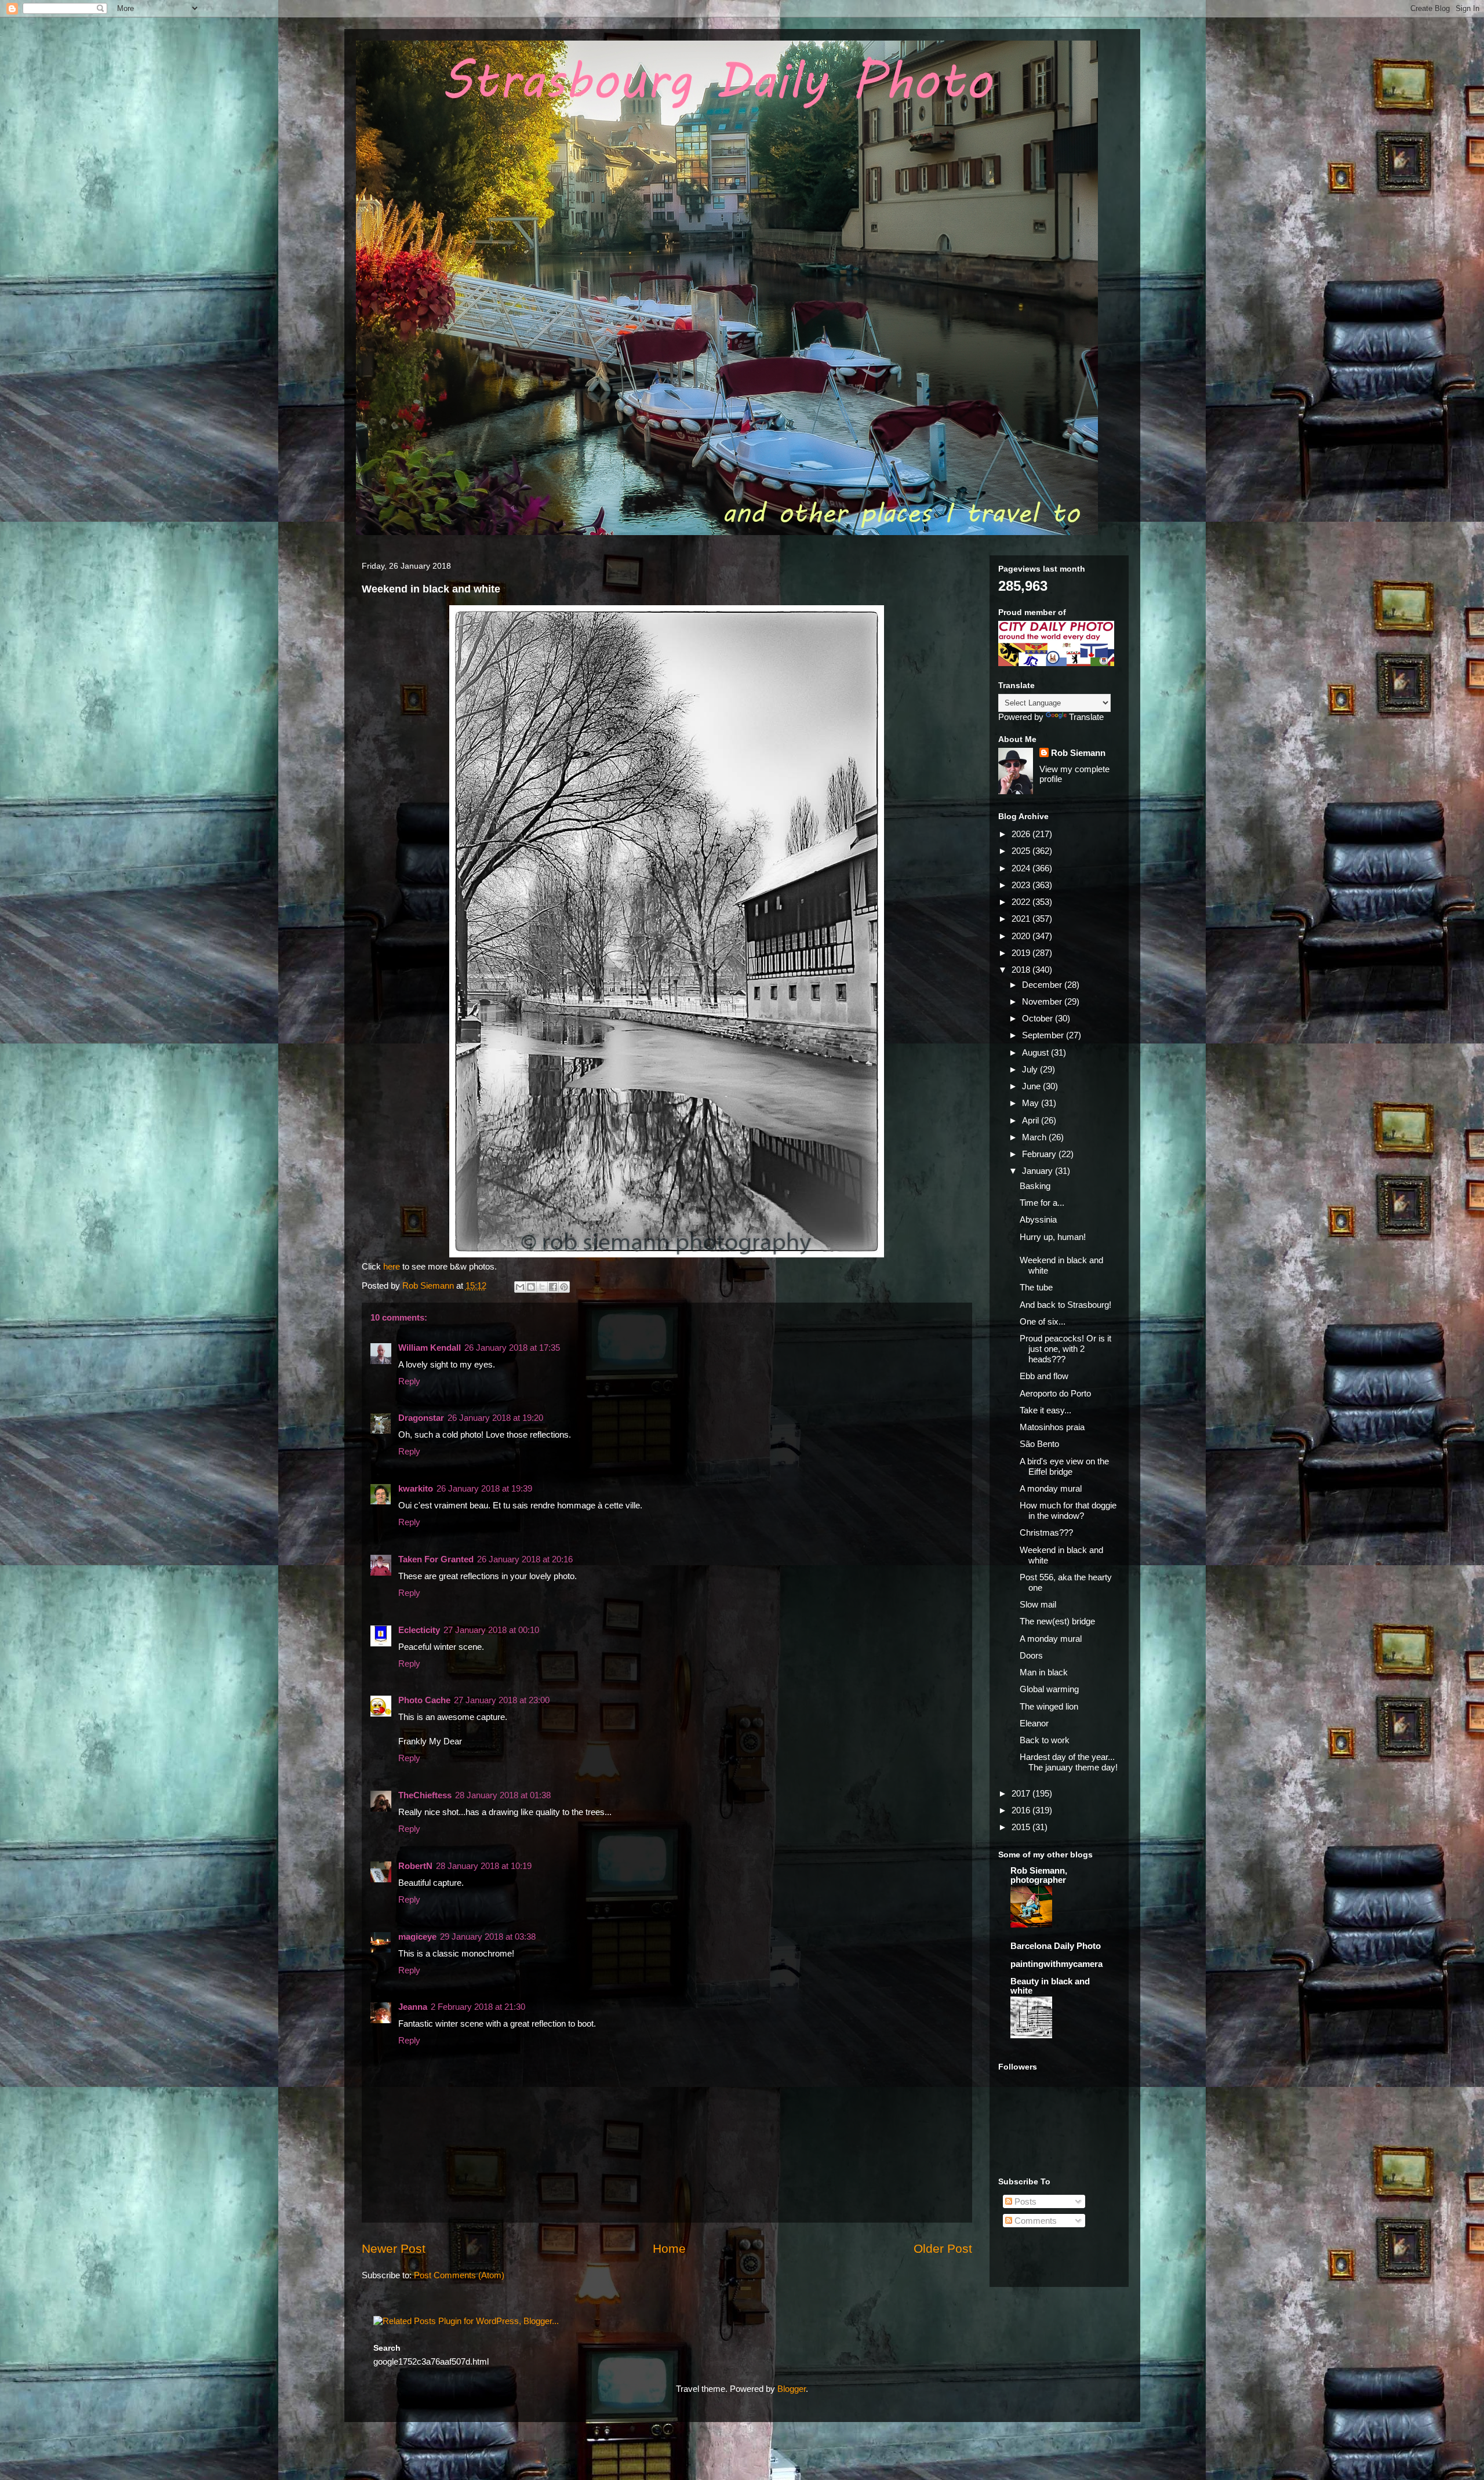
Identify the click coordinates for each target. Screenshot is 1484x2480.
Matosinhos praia (1052, 1427)
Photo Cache (424, 1700)
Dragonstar (421, 1418)
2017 (1022, 1793)
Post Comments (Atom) (459, 2275)
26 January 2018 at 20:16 (525, 1559)
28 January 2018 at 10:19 (484, 1866)
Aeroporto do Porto (1055, 1393)
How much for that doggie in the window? (1068, 1510)
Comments (1034, 2221)
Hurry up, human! (1053, 1237)
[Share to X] (542, 1287)
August (1036, 1052)
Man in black (1044, 1672)
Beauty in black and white (1050, 1986)
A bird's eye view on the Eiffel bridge (1064, 1466)
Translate (1086, 717)
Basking (1035, 1186)
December (1043, 985)
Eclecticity (419, 1630)
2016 (1022, 1810)
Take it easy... (1045, 1410)
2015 (1022, 1827)
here (393, 1266)
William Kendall (430, 1348)
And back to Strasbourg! (1065, 1305)
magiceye (417, 1937)
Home (669, 2248)
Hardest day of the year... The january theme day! (1069, 1762)
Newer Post (394, 2248)
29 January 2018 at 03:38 (488, 1937)
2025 (1022, 851)
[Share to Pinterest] (564, 1287)
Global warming (1049, 1689)
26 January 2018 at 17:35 (512, 1348)
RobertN (415, 1866)
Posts (1024, 2201)
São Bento (1039, 1444)
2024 (1022, 868)
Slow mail (1038, 1604)
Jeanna (413, 2007)
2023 (1022, 885)
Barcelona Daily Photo (1056, 1946)
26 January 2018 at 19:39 (484, 1488)
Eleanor (1034, 1723)
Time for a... (1042, 1203)
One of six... (1043, 1321)
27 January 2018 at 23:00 (502, 1700)
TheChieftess (425, 1795)
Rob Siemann (1078, 753)
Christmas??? (1046, 1532)
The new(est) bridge (1057, 1621)
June (1032, 1086)
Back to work (1045, 1740)
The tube (1036, 1287)
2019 (1022, 953)
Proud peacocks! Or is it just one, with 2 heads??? (1065, 1349)
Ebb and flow (1044, 1376)
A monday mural (1051, 1488)
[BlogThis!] (531, 1287)
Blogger (792, 2389)
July (1031, 1069)
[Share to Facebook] (553, 1287)
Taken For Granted (436, 1559)
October (1039, 1018)
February (1040, 1154)
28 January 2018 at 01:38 (503, 1795)
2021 (1022, 919)
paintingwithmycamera (1056, 1964)
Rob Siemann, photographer (1039, 1875)
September (1044, 1035)
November (1043, 1001)
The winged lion (1049, 1706)
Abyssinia (1038, 1219)
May (1032, 1103)
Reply (409, 1381)
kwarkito (416, 1488)
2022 (1022, 902)
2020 (1022, 936)
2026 (1022, 834)
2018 (1022, 970)
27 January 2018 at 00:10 (491, 1630)
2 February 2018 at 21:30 (478, 2007)
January (1039, 1171)
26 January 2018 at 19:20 (495, 1418)
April (1032, 1120)
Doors (1031, 1655)
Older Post (943, 2248)
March (1035, 1137)
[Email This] (520, 1287)
